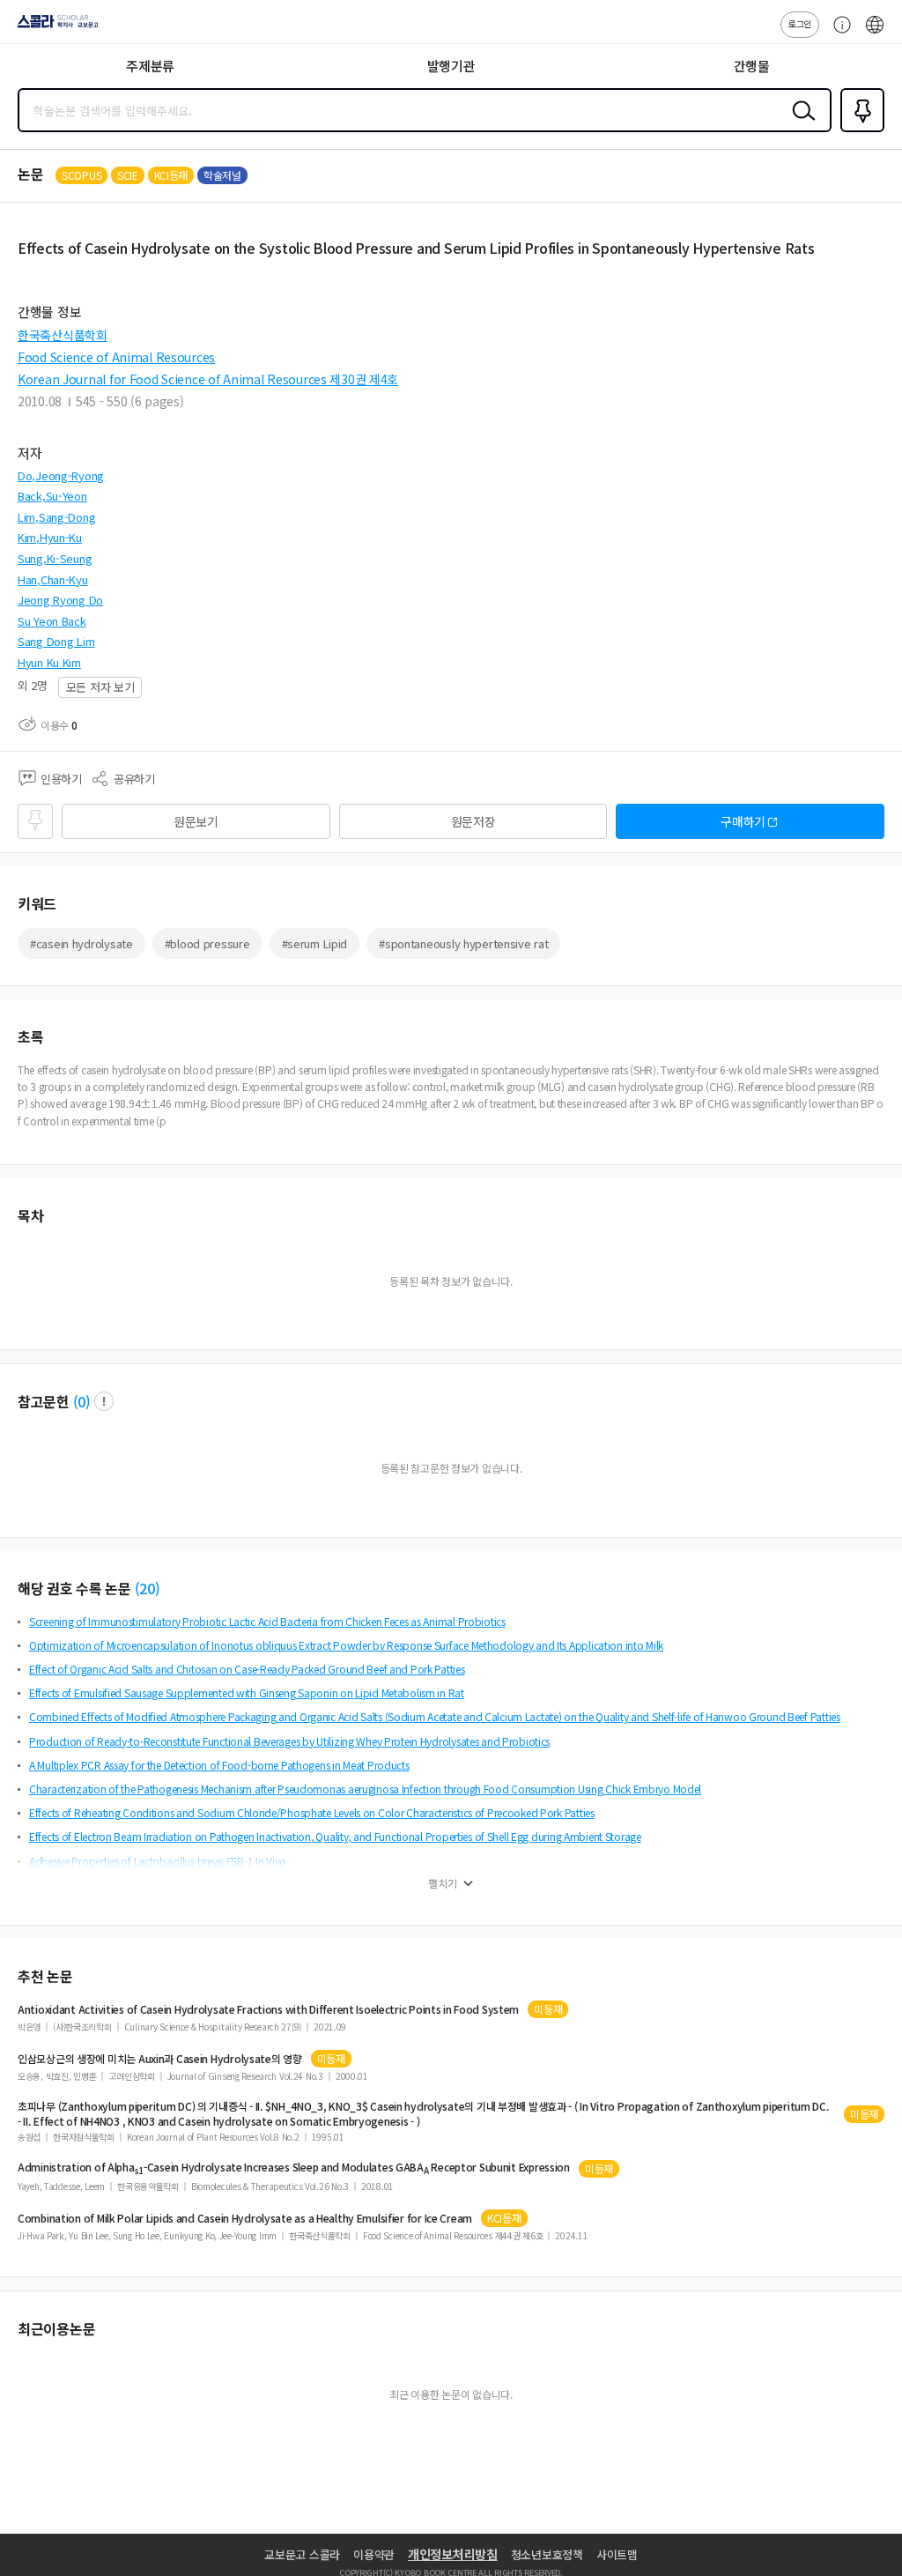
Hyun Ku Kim (49, 662)
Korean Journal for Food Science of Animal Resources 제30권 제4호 (208, 379)
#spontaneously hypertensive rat (463, 943)
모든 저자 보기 (100, 687)
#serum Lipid (315, 943)
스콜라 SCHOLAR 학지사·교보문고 (55, 27)
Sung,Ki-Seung (55, 558)
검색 (800, 124)
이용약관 (374, 2554)
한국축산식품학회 (63, 335)
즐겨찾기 (859, 130)
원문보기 (196, 821)
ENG (875, 33)
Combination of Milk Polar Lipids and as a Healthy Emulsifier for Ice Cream (245, 2218)
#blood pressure (207, 943)
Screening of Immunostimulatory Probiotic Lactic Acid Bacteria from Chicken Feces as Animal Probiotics (267, 1621)
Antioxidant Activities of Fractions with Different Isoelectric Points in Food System (268, 2009)
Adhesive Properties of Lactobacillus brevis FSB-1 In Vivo (158, 1861)
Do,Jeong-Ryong (61, 475)
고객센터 (838, 33)
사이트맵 (617, 2554)
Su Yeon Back (52, 621)
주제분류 (150, 66)
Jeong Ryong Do (60, 600)
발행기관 (451, 66)
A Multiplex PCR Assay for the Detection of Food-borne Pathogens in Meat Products (219, 1765)
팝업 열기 (104, 1401)
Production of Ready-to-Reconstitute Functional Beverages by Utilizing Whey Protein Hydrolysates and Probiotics (289, 1741)
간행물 (752, 66)
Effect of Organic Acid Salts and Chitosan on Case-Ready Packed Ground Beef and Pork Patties (247, 1669)
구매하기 (743, 821)
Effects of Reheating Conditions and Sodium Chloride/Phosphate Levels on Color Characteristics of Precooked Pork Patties (312, 1812)
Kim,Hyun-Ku (50, 537)
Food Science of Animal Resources (116, 357)
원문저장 (473, 821)
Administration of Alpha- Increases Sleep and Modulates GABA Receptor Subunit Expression (294, 2168)
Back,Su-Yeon (52, 496)
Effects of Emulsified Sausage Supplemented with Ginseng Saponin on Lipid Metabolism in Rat (247, 1693)
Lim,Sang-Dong (56, 517)
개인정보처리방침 (453, 2554)
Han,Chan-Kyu (53, 579)
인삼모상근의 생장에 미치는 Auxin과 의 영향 (160, 2059)
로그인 (800, 23)
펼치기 (443, 1883)
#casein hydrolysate (81, 943)
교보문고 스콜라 (302, 2554)
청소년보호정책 (547, 2554)
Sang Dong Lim (56, 641)
